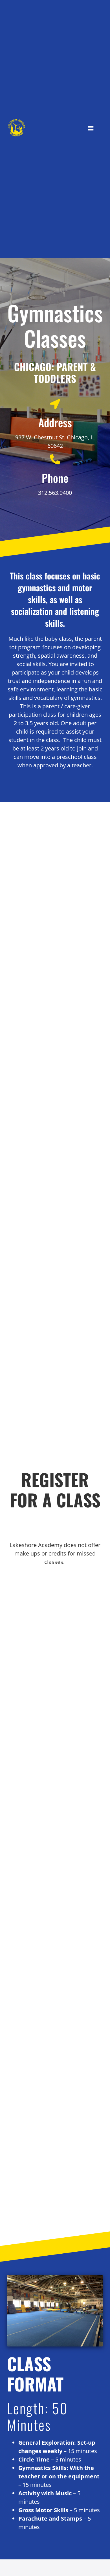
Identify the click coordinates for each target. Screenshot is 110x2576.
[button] (91, 129)
